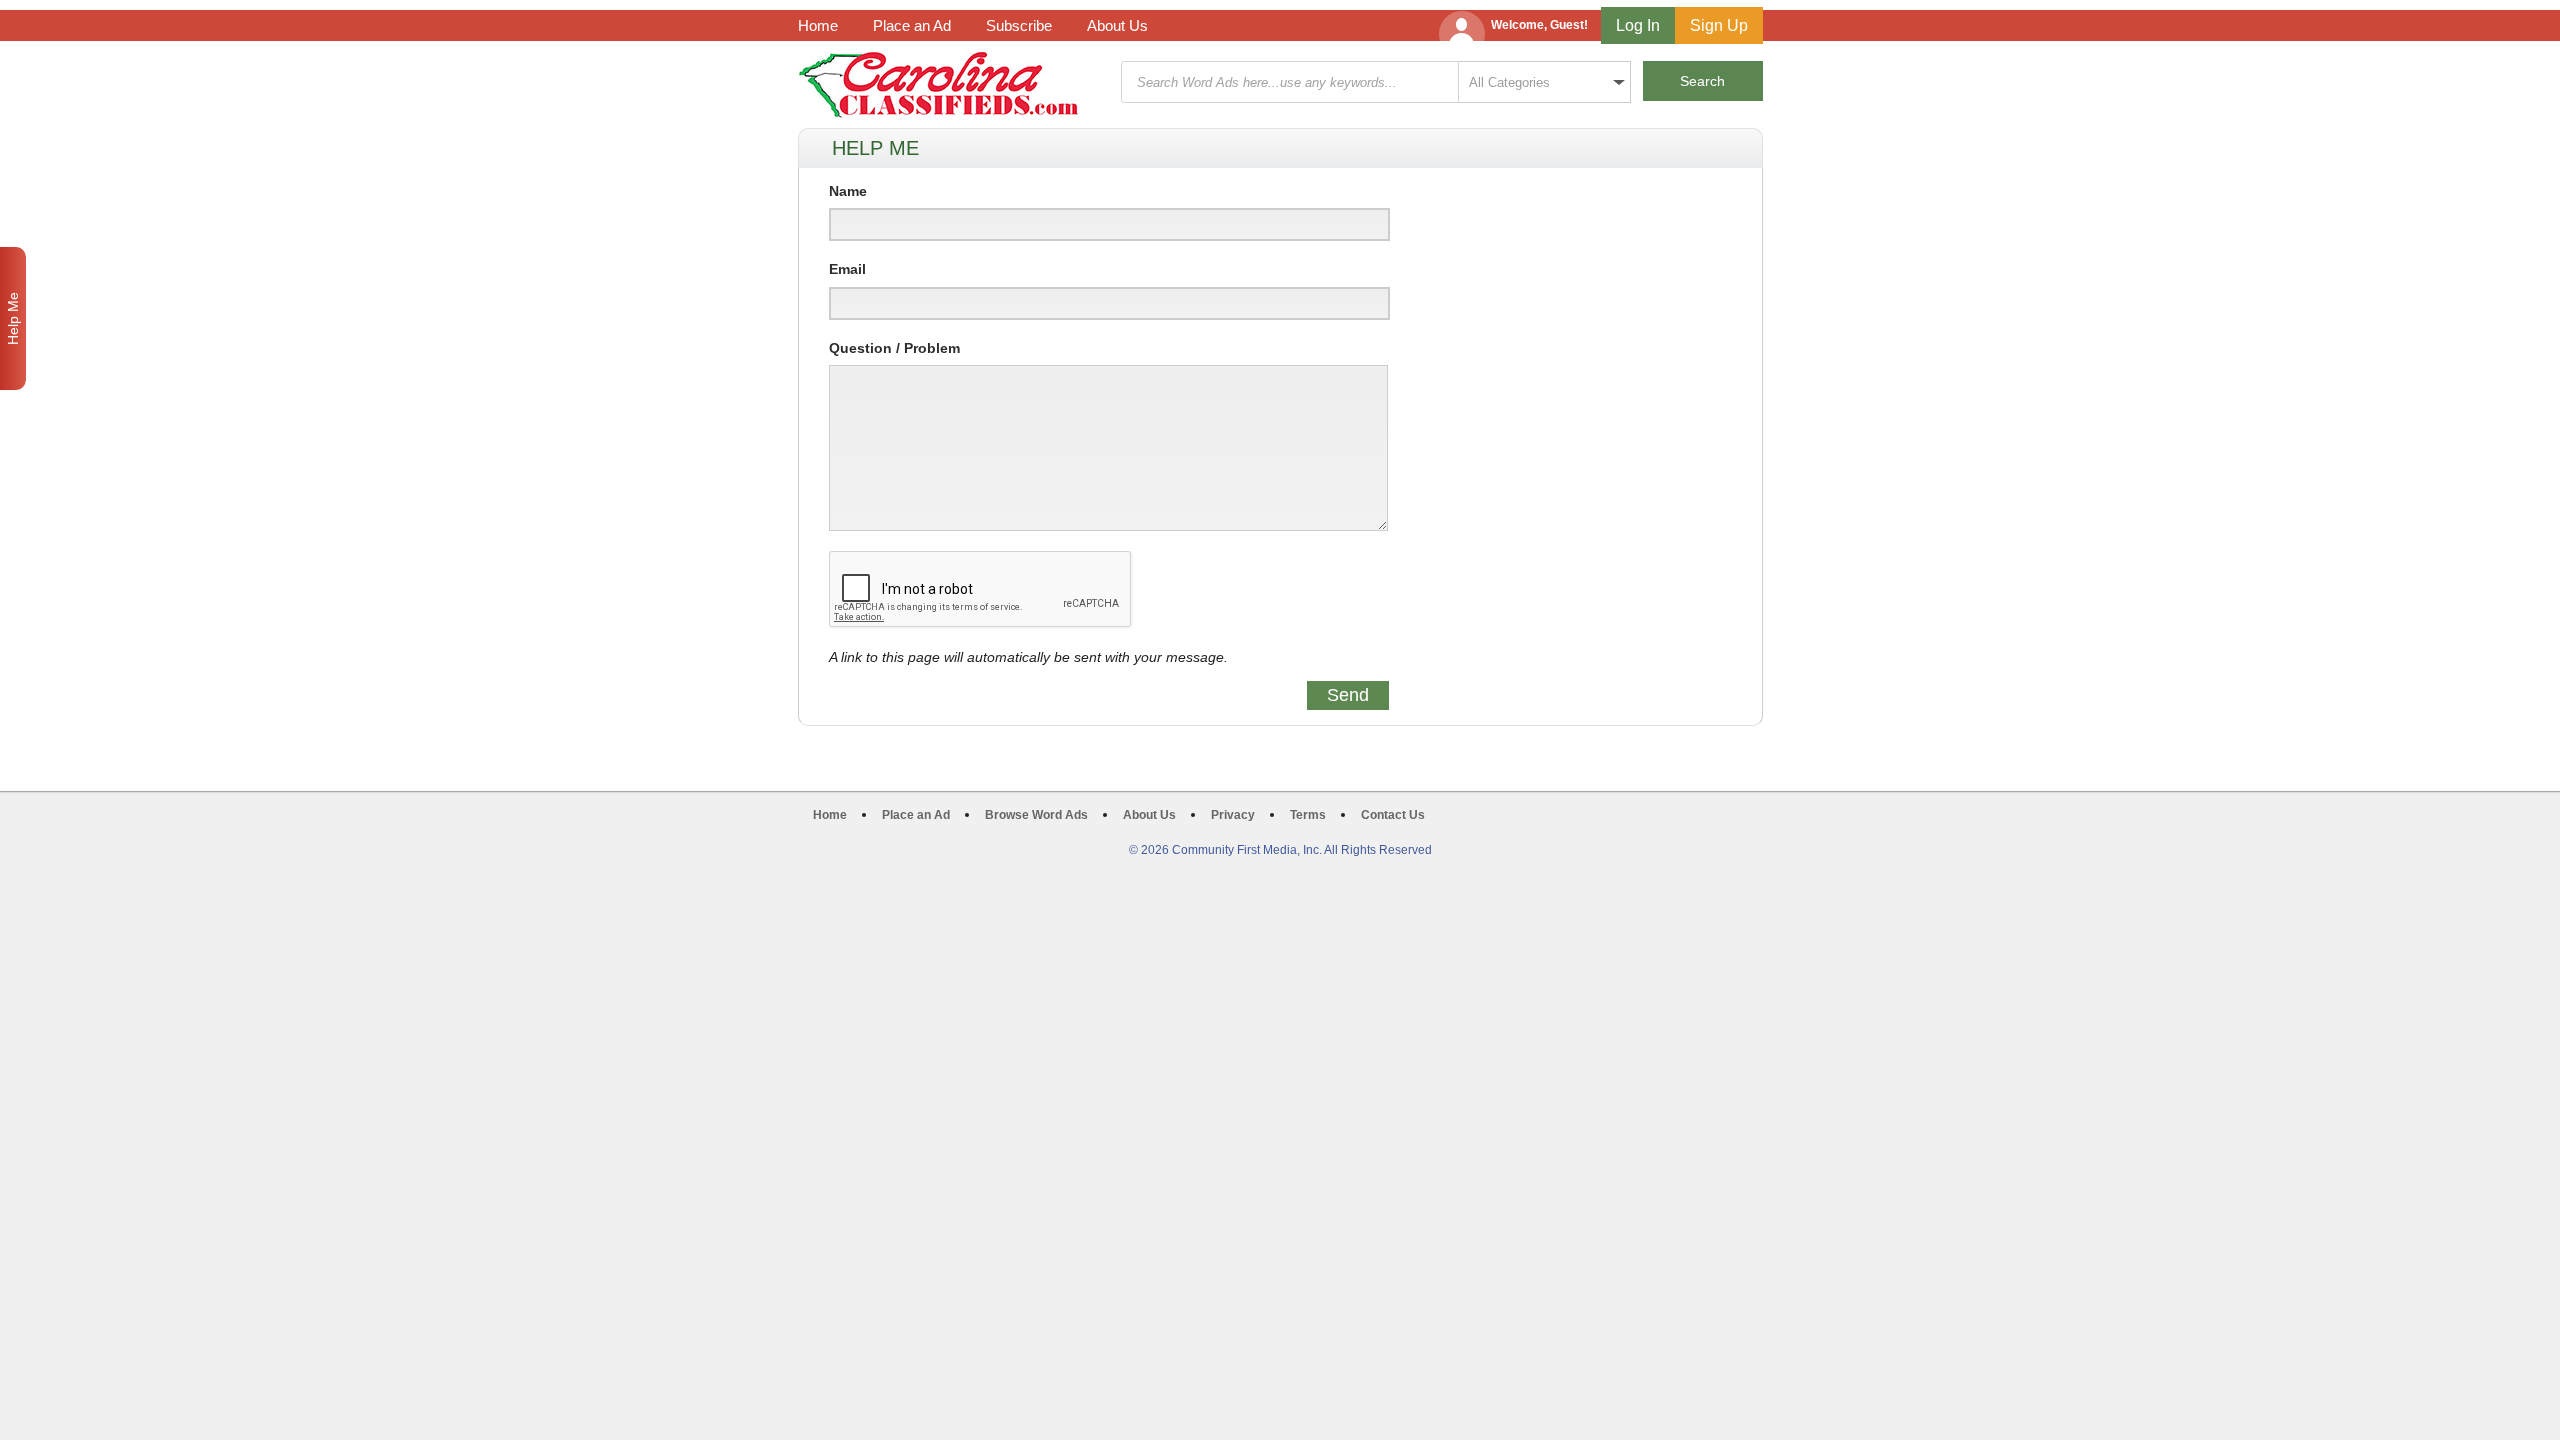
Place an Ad (912, 25)
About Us (1117, 25)
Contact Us (1393, 815)
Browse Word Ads (1036, 815)
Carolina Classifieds (938, 84)
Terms (1308, 815)
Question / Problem (894, 348)
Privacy (1233, 815)
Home (818, 25)
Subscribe (1019, 25)
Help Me (13, 318)
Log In (1638, 25)
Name (848, 191)
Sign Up (1719, 25)
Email (847, 269)
